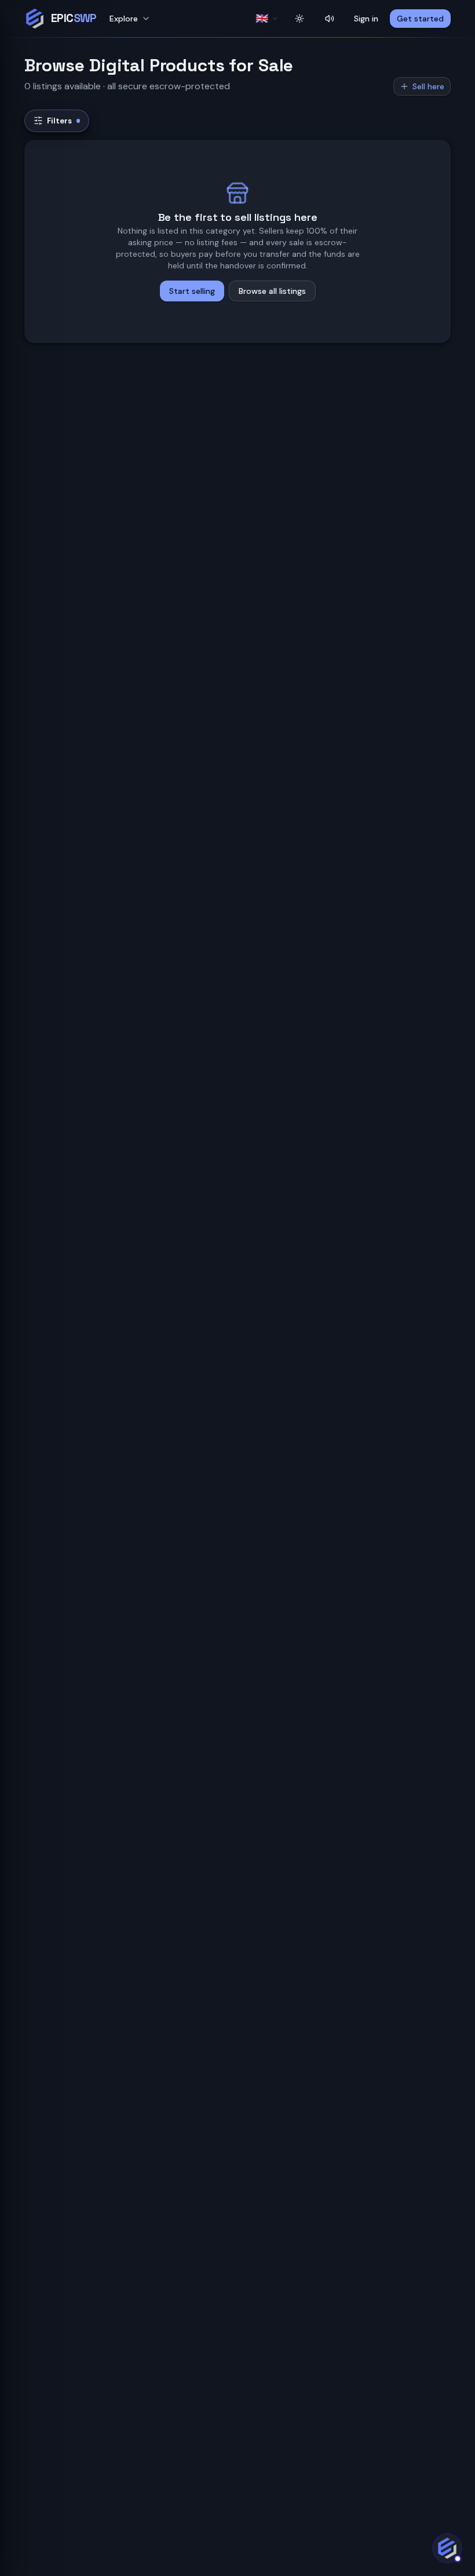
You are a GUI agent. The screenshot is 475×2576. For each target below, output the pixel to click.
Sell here (428, 86)
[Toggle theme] (299, 19)
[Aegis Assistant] (447, 2548)
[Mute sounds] (330, 19)
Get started (420, 19)
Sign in (366, 19)
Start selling (192, 291)
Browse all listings (272, 291)
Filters (59, 121)
